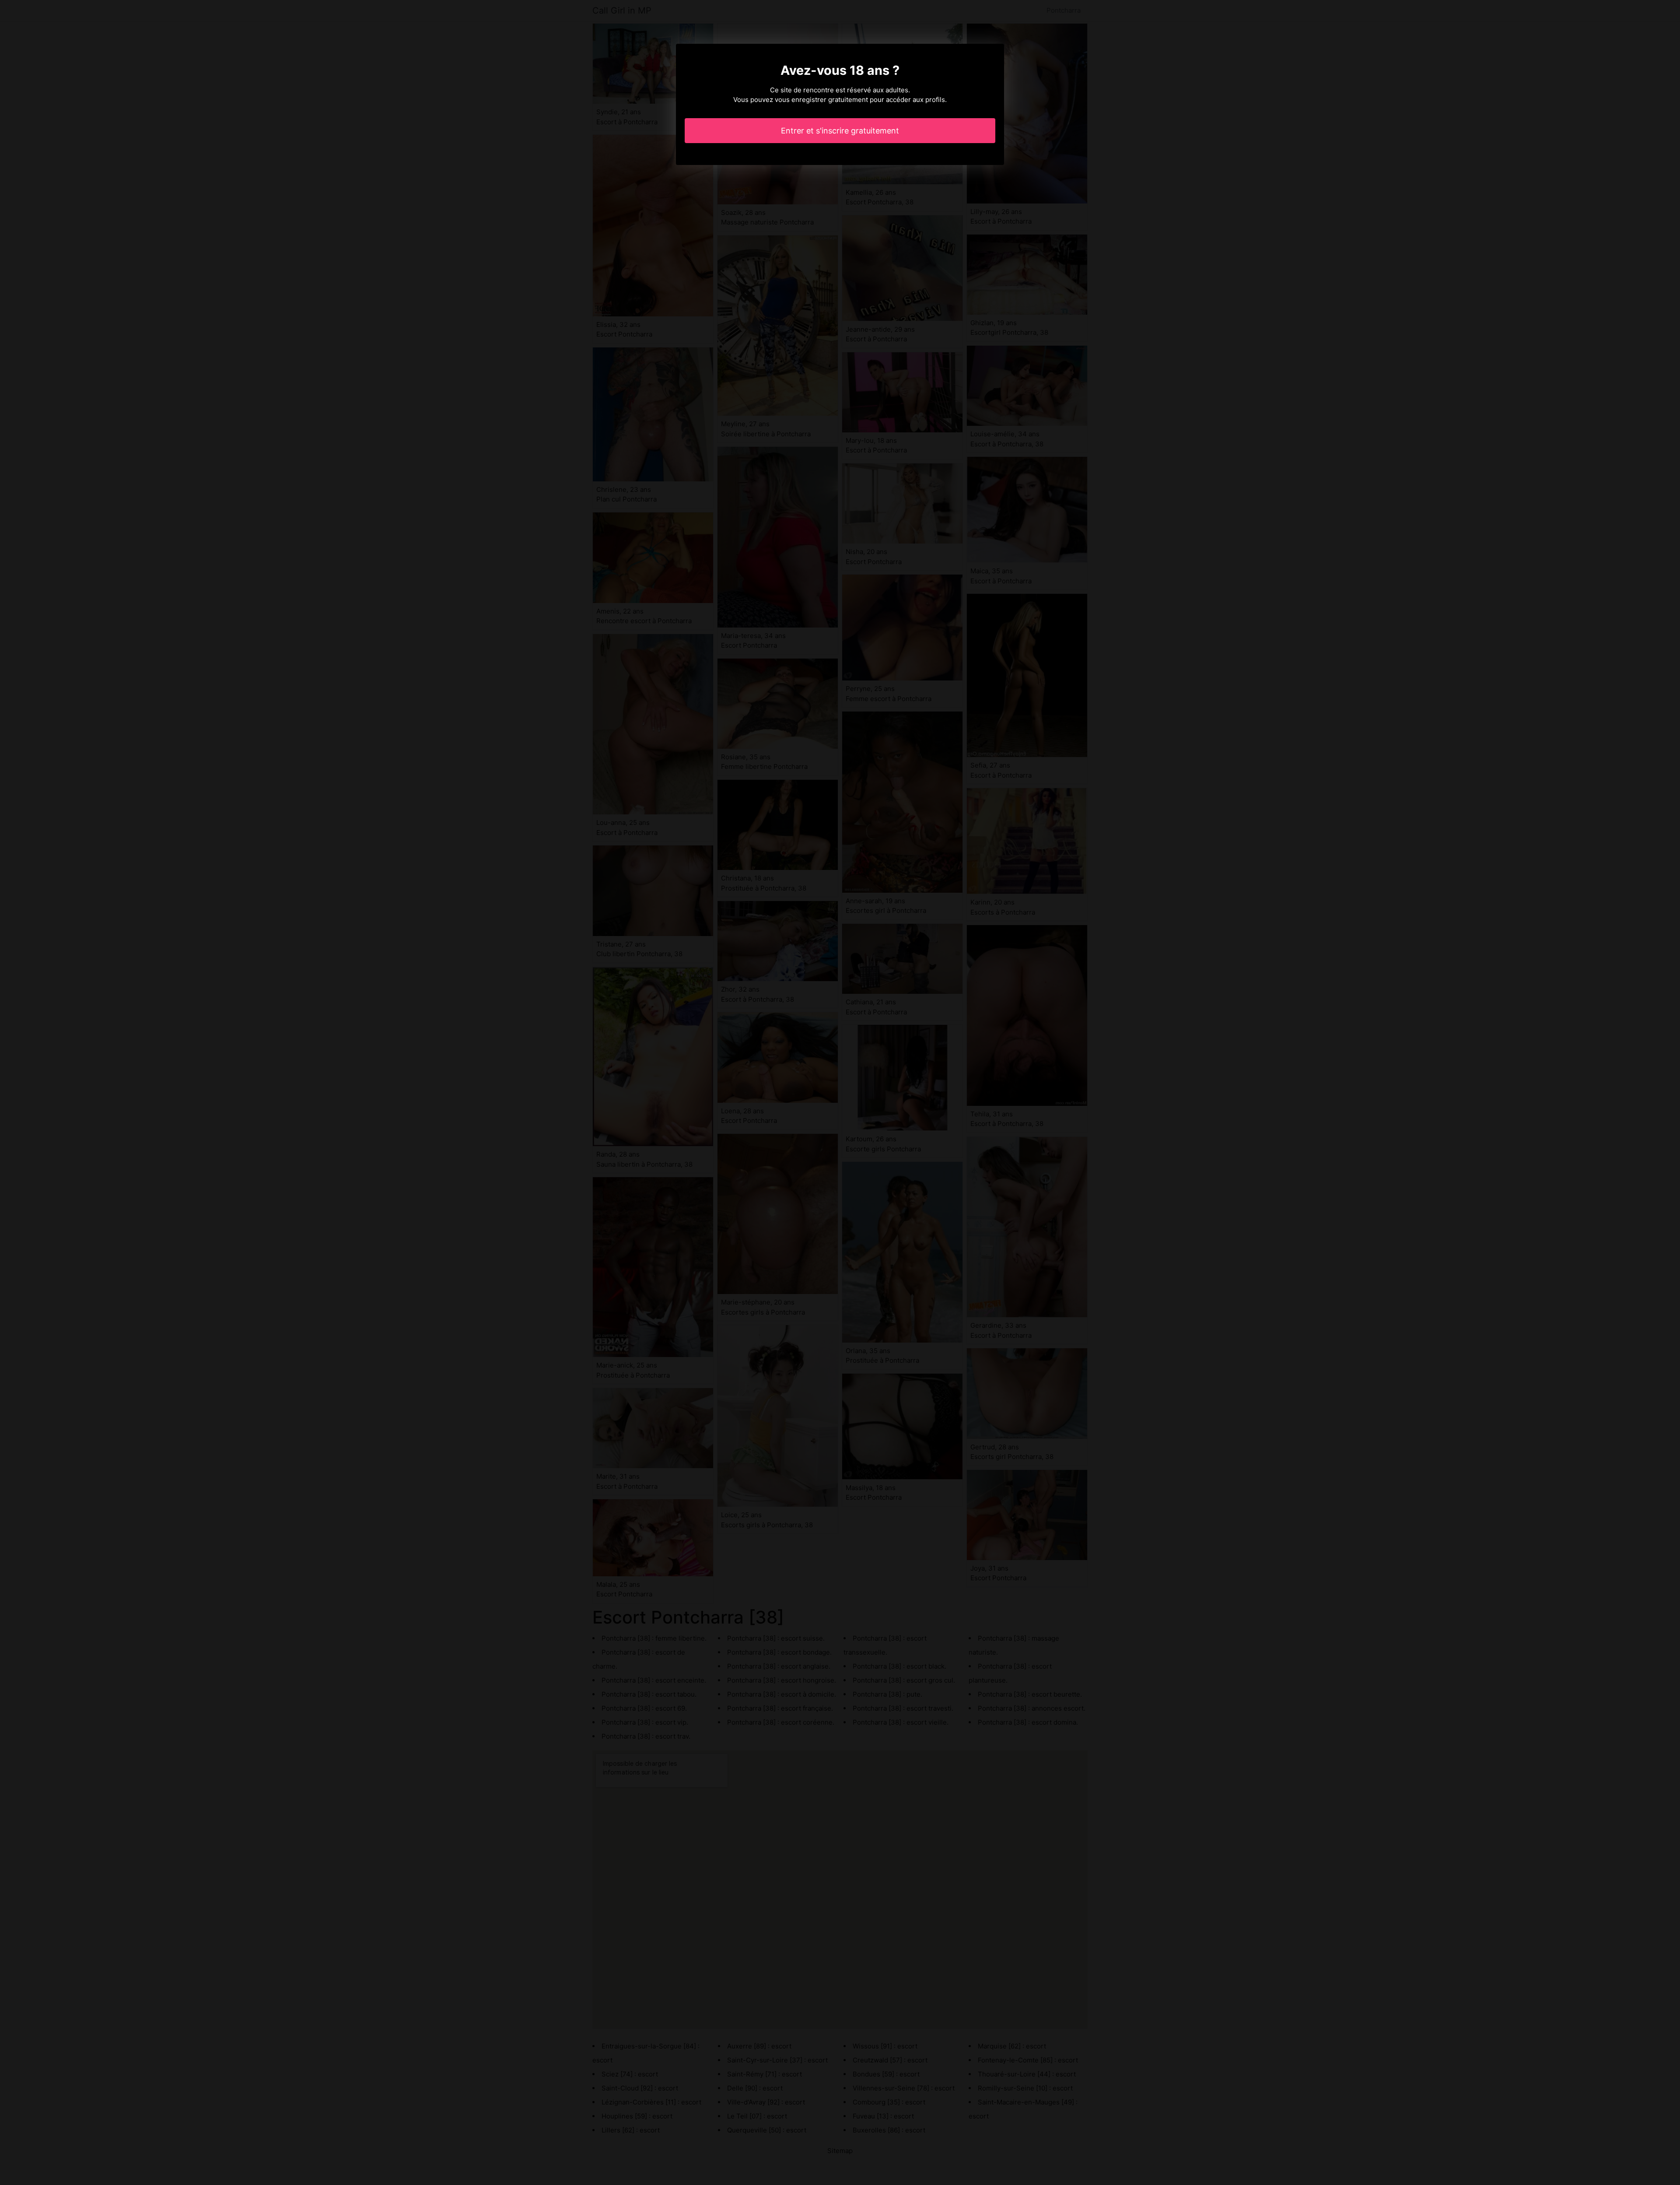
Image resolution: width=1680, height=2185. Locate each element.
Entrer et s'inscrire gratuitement (840, 131)
